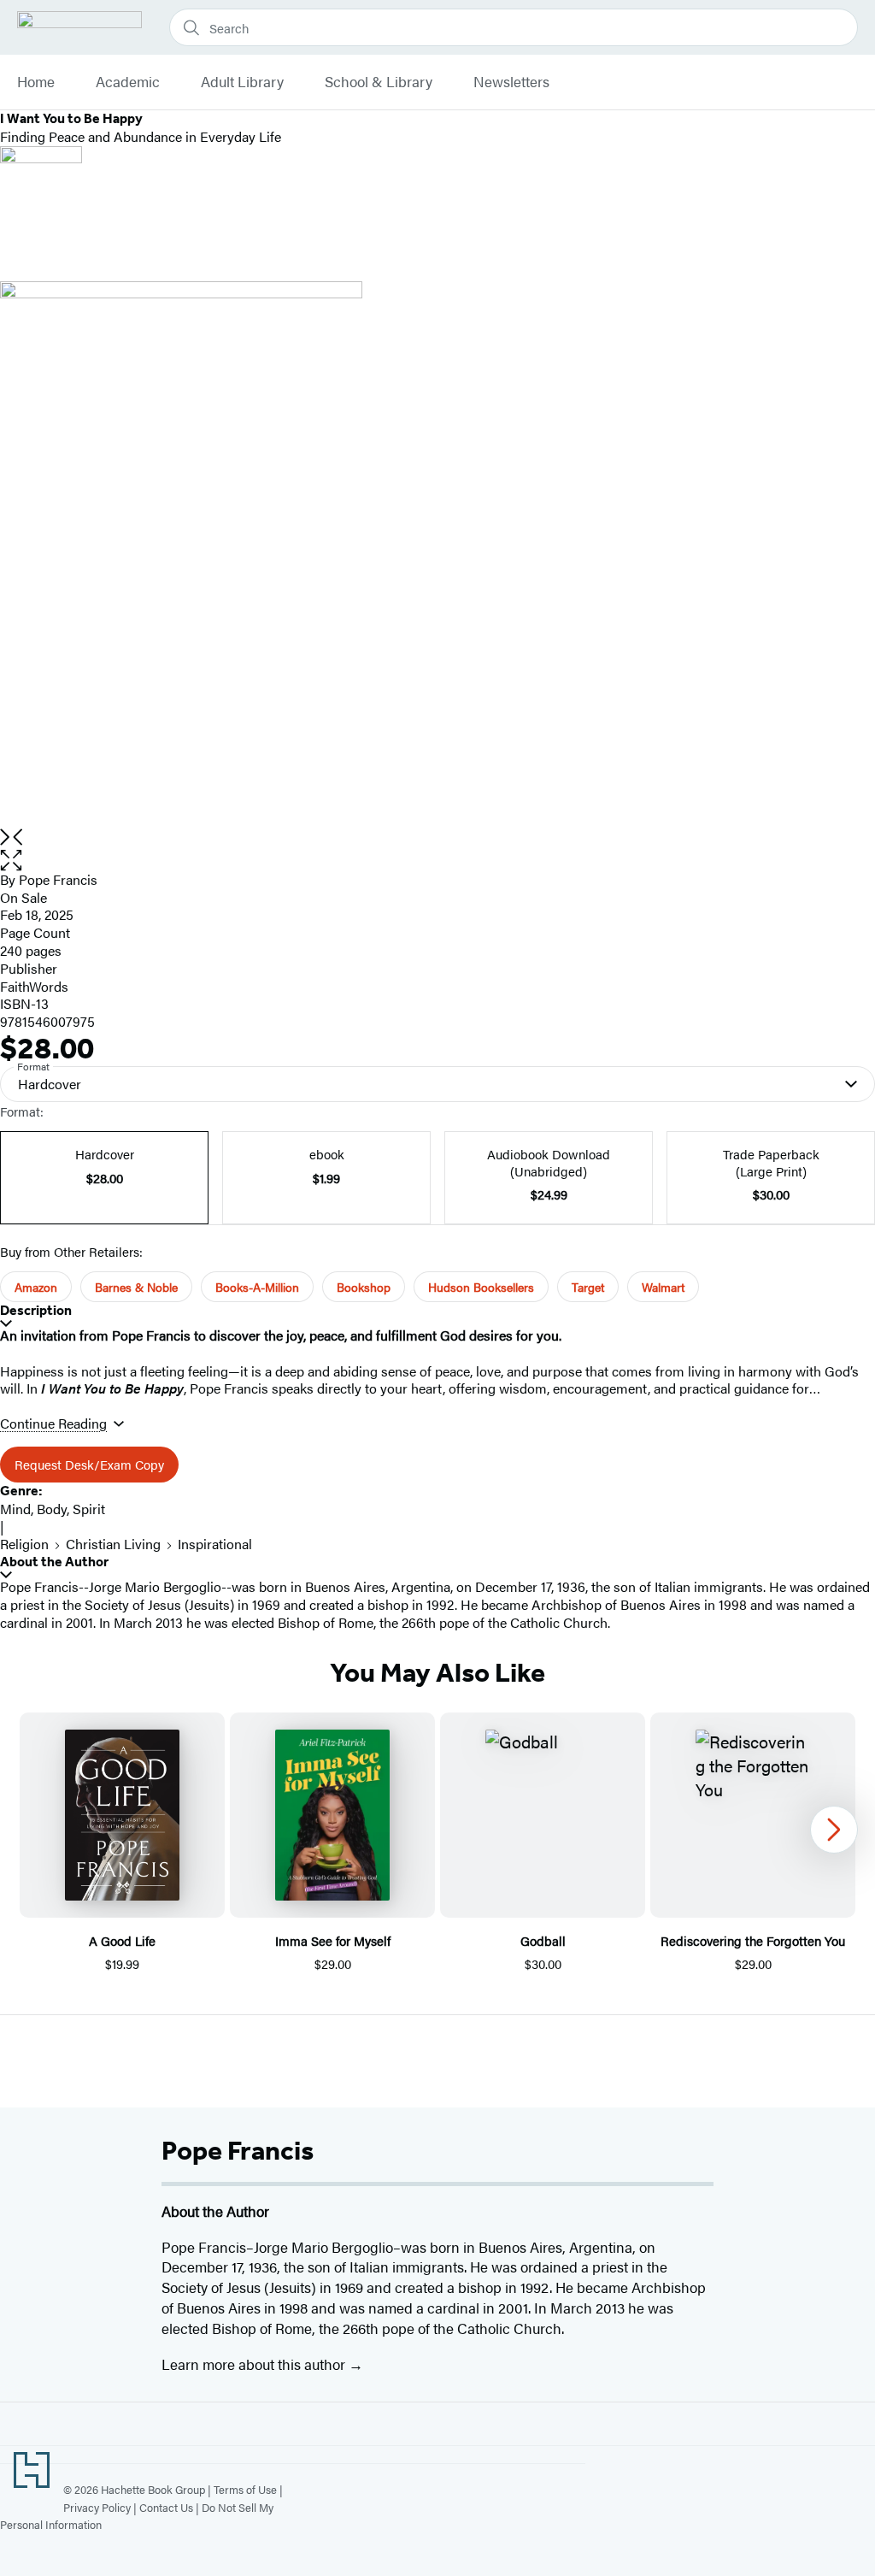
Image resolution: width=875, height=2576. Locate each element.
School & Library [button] (379, 82)
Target (588, 1287)
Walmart (663, 1287)
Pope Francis (58, 879)
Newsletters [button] (511, 82)
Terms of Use (245, 2489)
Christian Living (113, 1544)
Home (36, 82)
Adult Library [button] (242, 82)
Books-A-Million (257, 1287)
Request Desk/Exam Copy (89, 1464)
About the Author (54, 1562)
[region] (437, 1843)
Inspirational (215, 1544)
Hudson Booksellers (481, 1287)
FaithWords (34, 986)
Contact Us (166, 2507)
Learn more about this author (255, 2364)
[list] (437, 555)
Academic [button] (128, 82)
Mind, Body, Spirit (53, 1509)
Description (36, 1310)
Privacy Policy (97, 2507)
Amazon (36, 1287)
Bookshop (364, 1287)
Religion (24, 1544)
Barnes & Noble (136, 1287)
